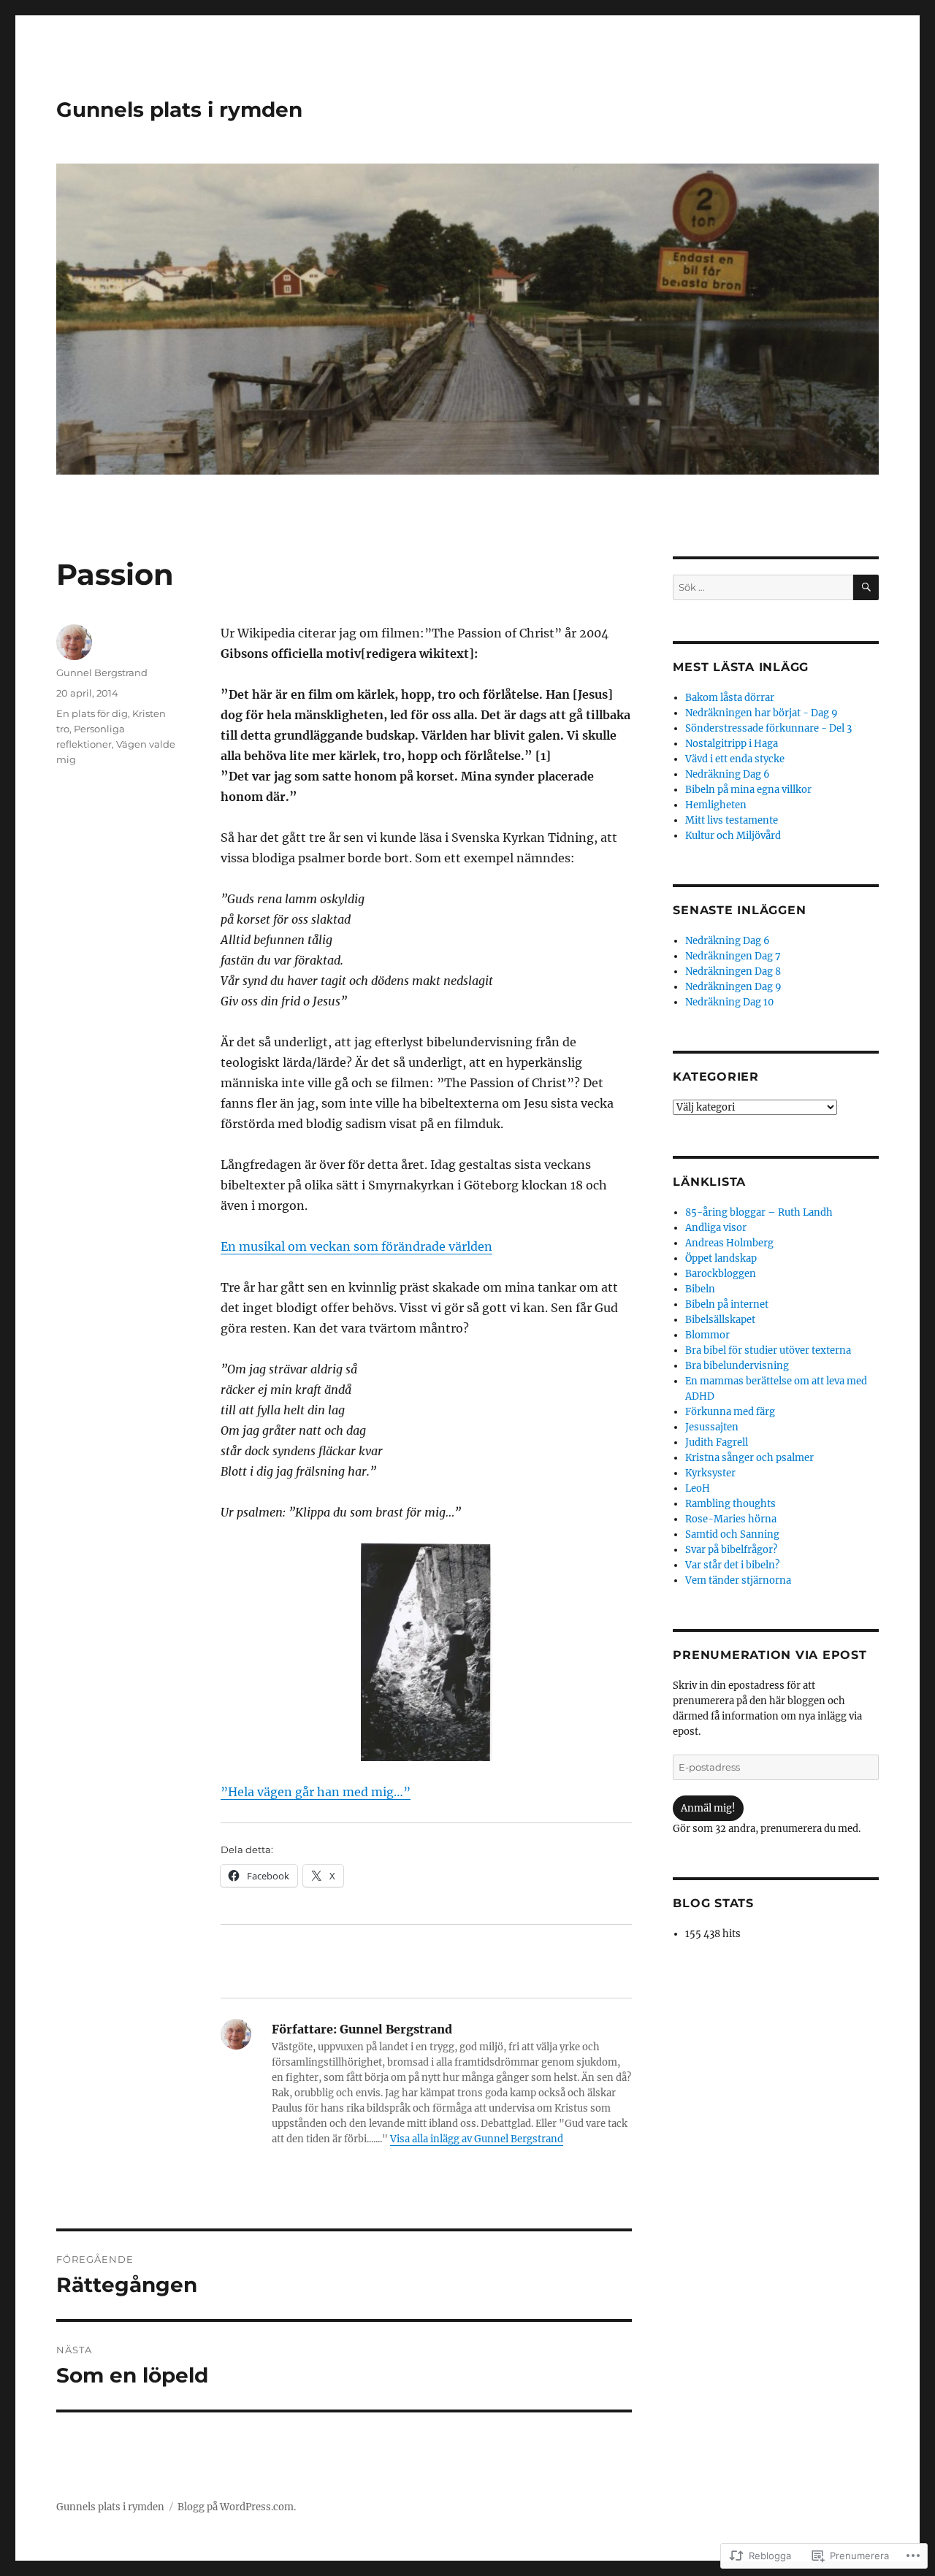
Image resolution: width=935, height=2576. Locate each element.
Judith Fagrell (717, 1442)
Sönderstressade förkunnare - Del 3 (768, 728)
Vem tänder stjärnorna (738, 1580)
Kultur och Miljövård (733, 836)
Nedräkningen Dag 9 (733, 987)
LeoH (698, 1488)
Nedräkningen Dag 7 (733, 956)
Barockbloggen (721, 1274)
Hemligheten (716, 805)
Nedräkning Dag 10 (729, 1002)
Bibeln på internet (727, 1304)
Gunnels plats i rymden (179, 110)
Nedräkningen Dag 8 (733, 971)
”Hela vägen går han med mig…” (316, 1792)
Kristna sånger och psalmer (749, 1458)
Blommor (707, 1335)
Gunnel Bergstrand (102, 672)
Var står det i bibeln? (732, 1565)
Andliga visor (716, 1228)
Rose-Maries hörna (731, 1519)
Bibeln (700, 1289)
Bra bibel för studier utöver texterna (768, 1350)
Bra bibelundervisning (737, 1366)
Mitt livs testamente (732, 820)
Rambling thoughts (730, 1504)
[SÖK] (866, 587)
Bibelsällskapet (720, 1320)
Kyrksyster (710, 1473)
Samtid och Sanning (732, 1534)
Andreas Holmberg (729, 1243)
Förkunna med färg (730, 1412)
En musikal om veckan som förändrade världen (356, 1246)
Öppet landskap (721, 1258)
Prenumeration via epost (770, 1655)
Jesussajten (712, 1427)
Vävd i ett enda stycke (735, 759)
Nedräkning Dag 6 (728, 774)
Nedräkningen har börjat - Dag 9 (762, 713)
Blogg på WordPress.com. (237, 2507)
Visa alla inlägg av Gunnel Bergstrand (477, 2139)
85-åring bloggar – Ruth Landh (759, 1212)
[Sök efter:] (763, 587)
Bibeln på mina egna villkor (748, 790)
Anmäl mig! (708, 1808)
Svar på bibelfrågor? (731, 1550)
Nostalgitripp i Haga (732, 744)
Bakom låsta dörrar (730, 698)
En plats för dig (92, 713)
